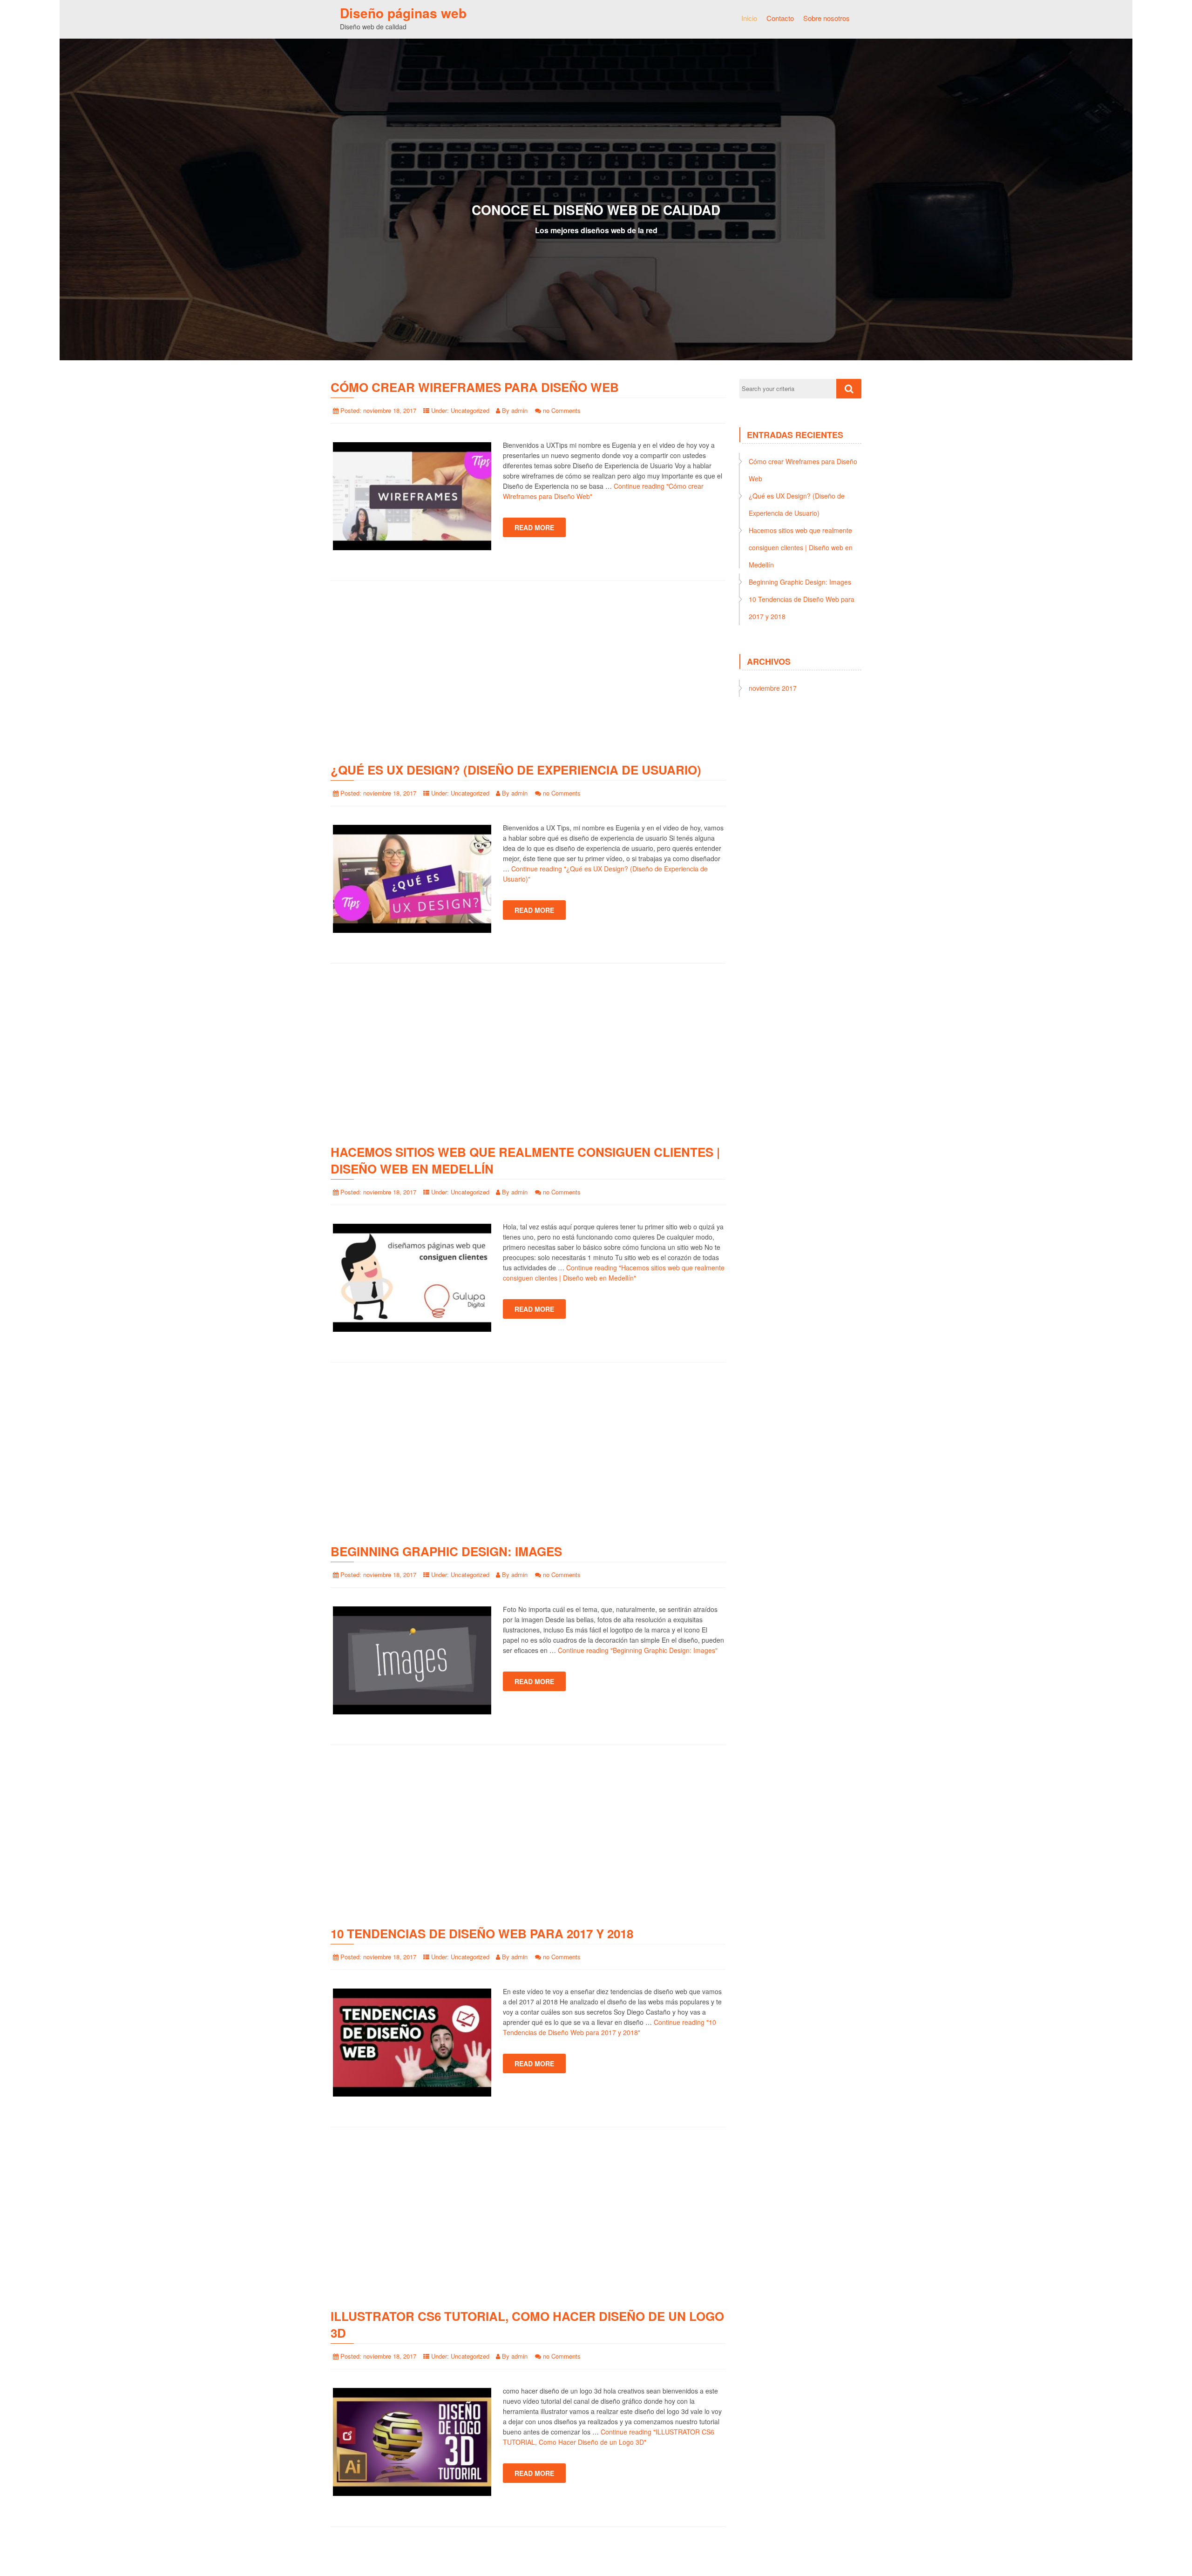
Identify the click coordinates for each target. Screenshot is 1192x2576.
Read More (534, 527)
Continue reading (638, 1650)
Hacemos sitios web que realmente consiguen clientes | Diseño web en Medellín (525, 1160)
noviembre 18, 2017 (390, 410)
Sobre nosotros (826, 18)
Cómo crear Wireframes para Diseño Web (475, 387)
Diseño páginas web (403, 13)
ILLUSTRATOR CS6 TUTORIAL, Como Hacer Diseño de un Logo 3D (527, 2324)
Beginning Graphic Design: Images (446, 1551)
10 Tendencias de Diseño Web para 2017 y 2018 (482, 1933)
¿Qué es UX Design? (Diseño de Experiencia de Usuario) (516, 770)
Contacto (780, 18)
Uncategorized (470, 410)
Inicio (749, 18)
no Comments (562, 410)
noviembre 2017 (773, 688)
